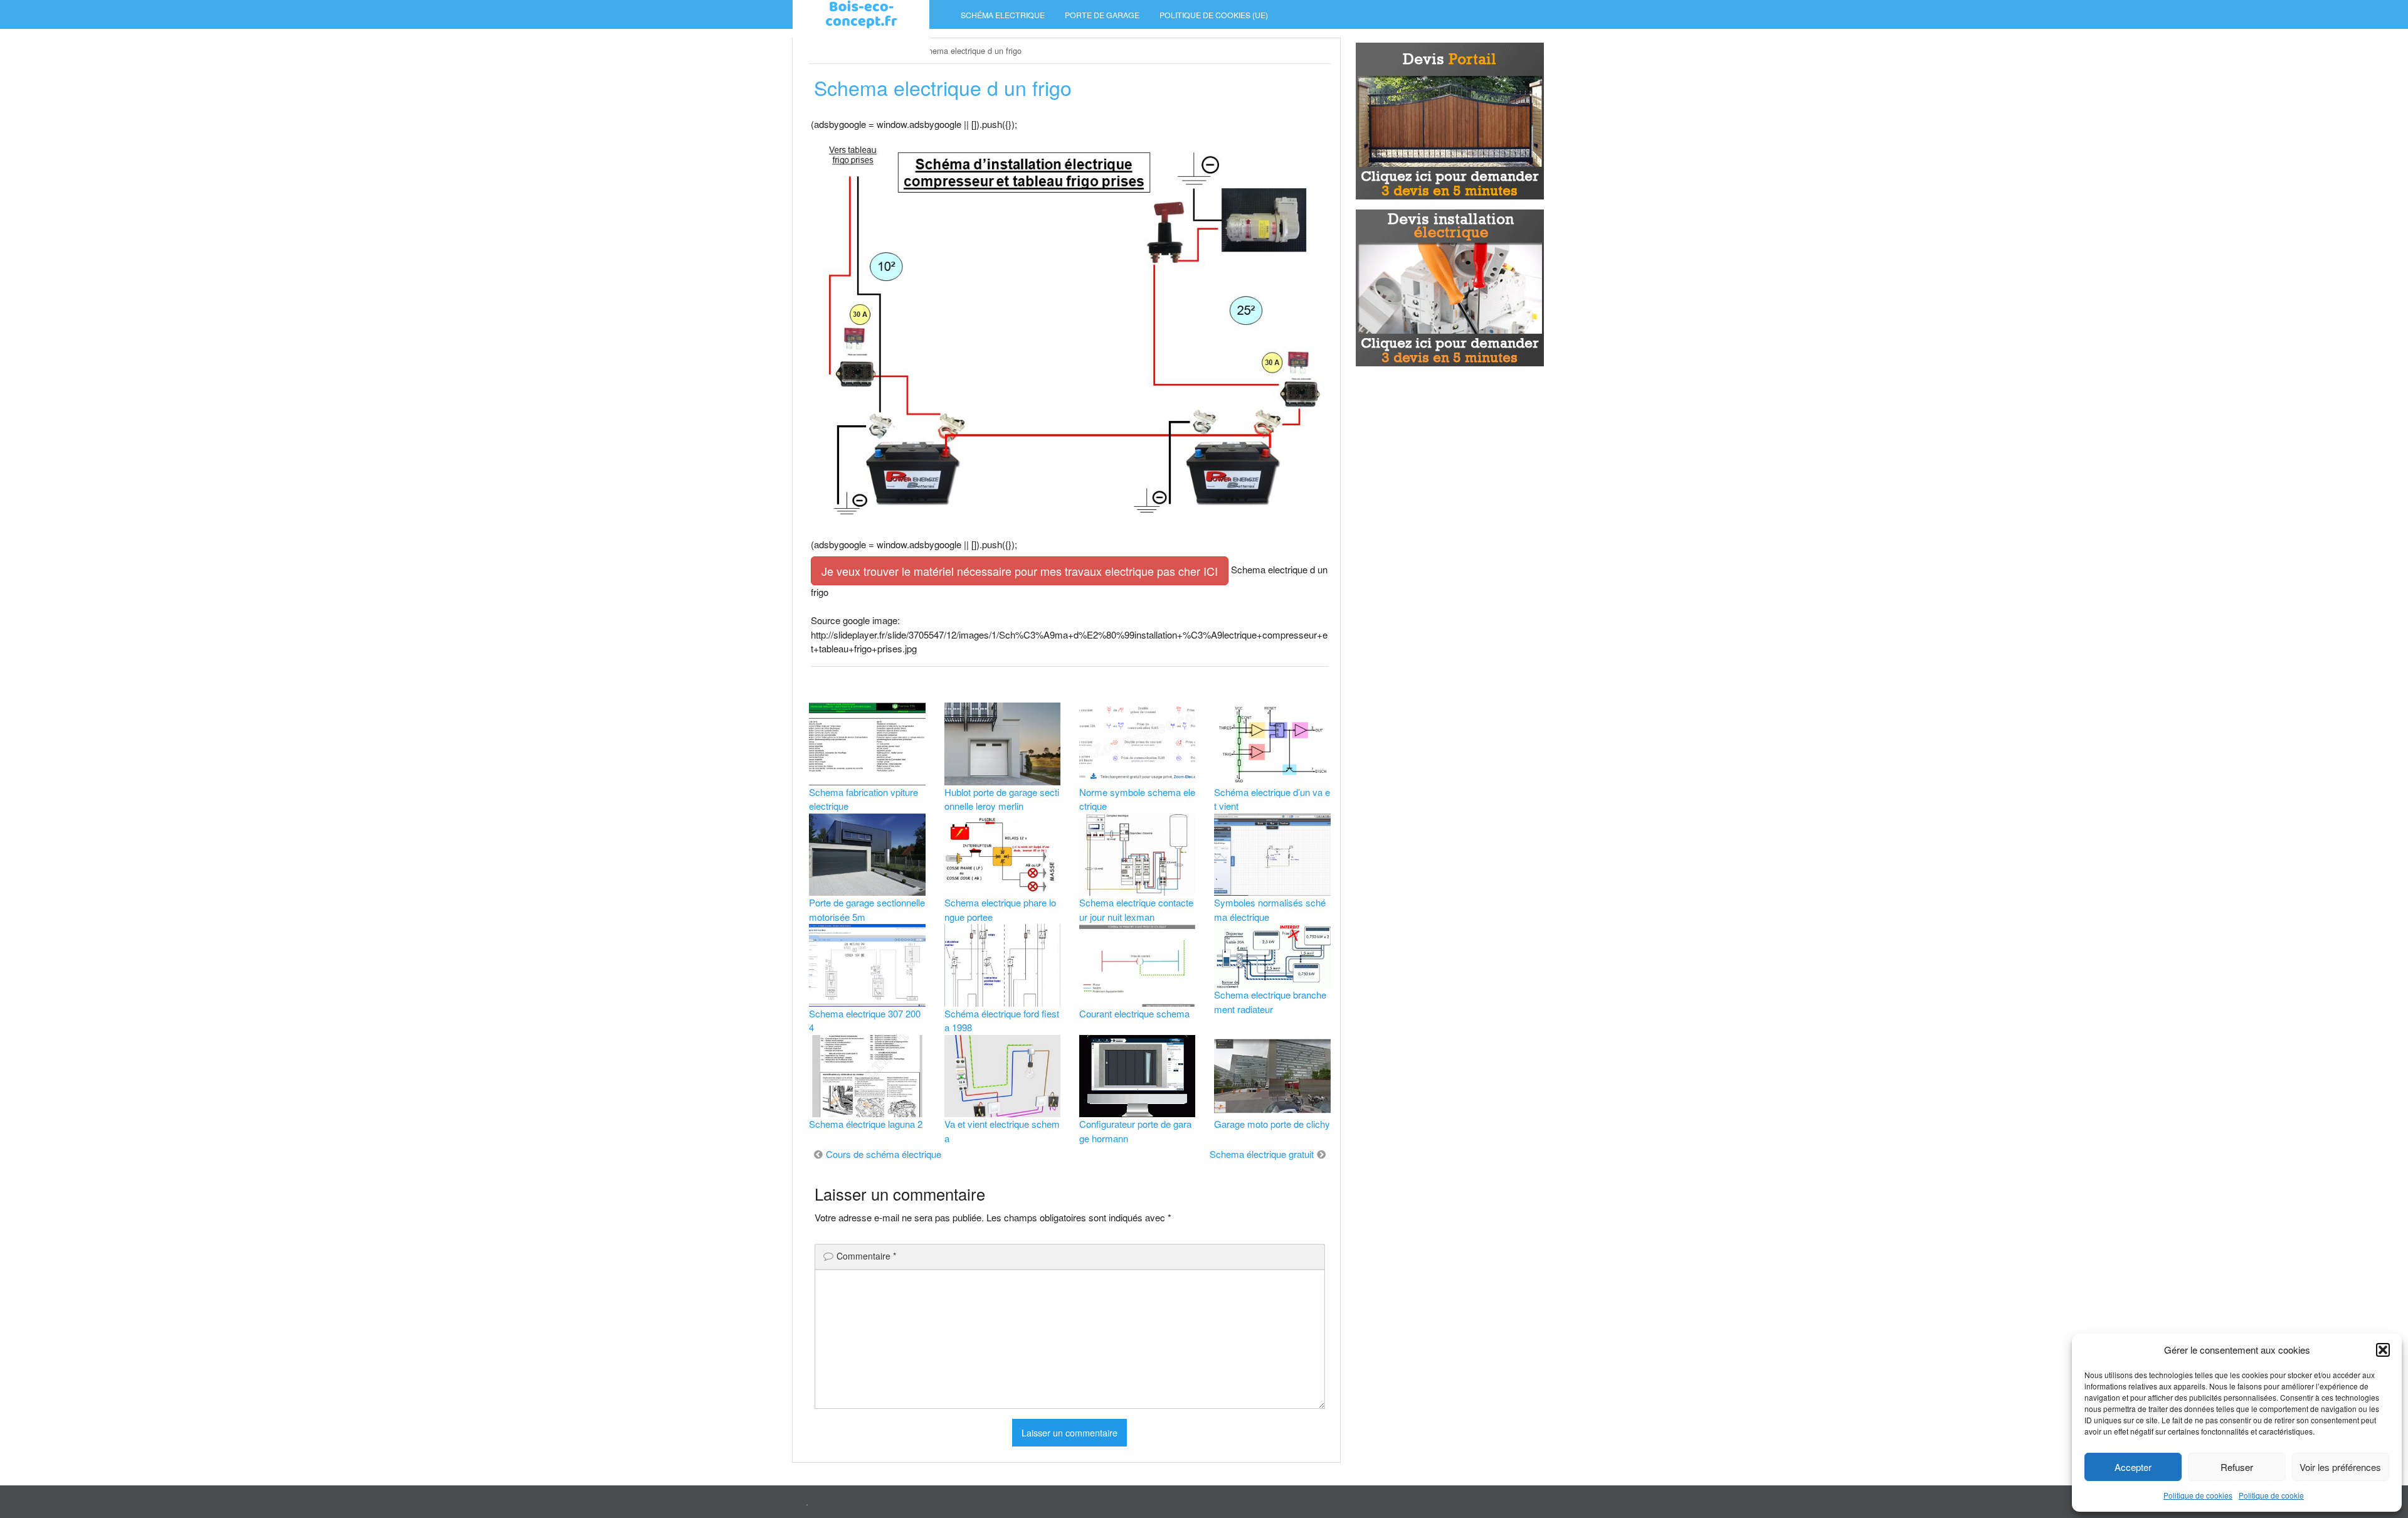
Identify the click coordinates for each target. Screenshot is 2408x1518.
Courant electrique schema (1134, 1013)
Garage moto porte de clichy (1272, 1124)
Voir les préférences (2340, 1467)
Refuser (2237, 1467)
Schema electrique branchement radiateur (1270, 1002)
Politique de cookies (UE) (1214, 15)
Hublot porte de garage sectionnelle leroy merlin (1002, 799)
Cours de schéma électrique (884, 1154)
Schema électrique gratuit (1262, 1154)
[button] (2383, 1350)
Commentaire (866, 1256)
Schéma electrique (1003, 15)
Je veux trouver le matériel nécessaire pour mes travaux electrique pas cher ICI (1020, 571)
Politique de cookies (2198, 1495)
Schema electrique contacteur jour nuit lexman (1136, 910)
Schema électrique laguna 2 (866, 1124)
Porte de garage (1102, 15)
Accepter (2133, 1467)
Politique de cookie (2271, 1495)
